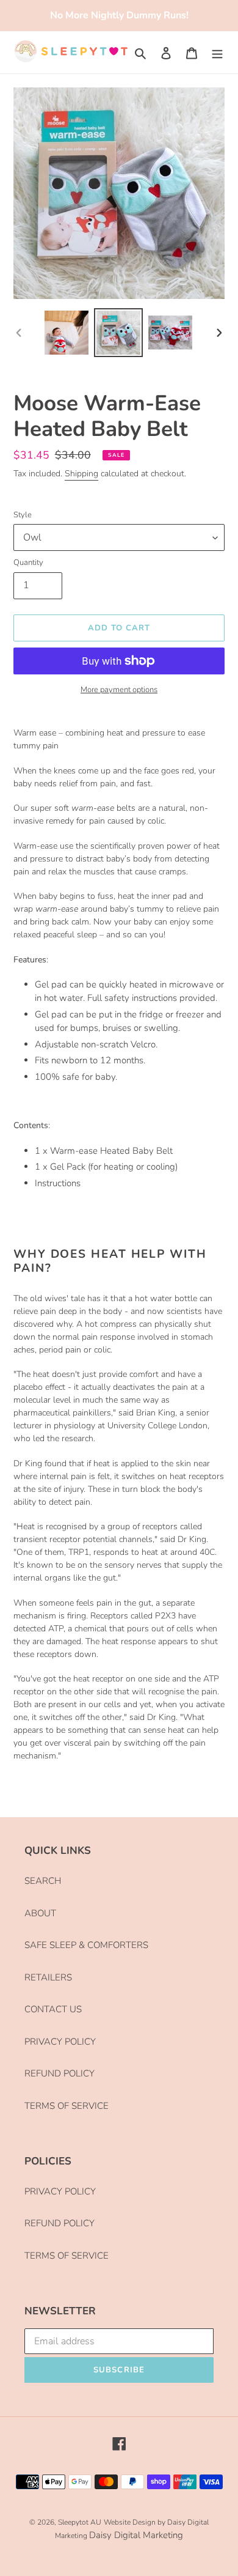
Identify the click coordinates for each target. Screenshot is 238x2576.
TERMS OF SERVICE (67, 2106)
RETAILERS (48, 1977)
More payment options (119, 690)
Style (23, 515)
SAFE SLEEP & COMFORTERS (86, 1945)
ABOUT (40, 1913)
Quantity (28, 563)
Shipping (81, 474)
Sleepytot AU (80, 2522)
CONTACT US (53, 2009)
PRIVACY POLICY (60, 2042)
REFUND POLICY (60, 2073)
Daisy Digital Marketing (136, 2535)
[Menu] (217, 52)
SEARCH (43, 1881)
